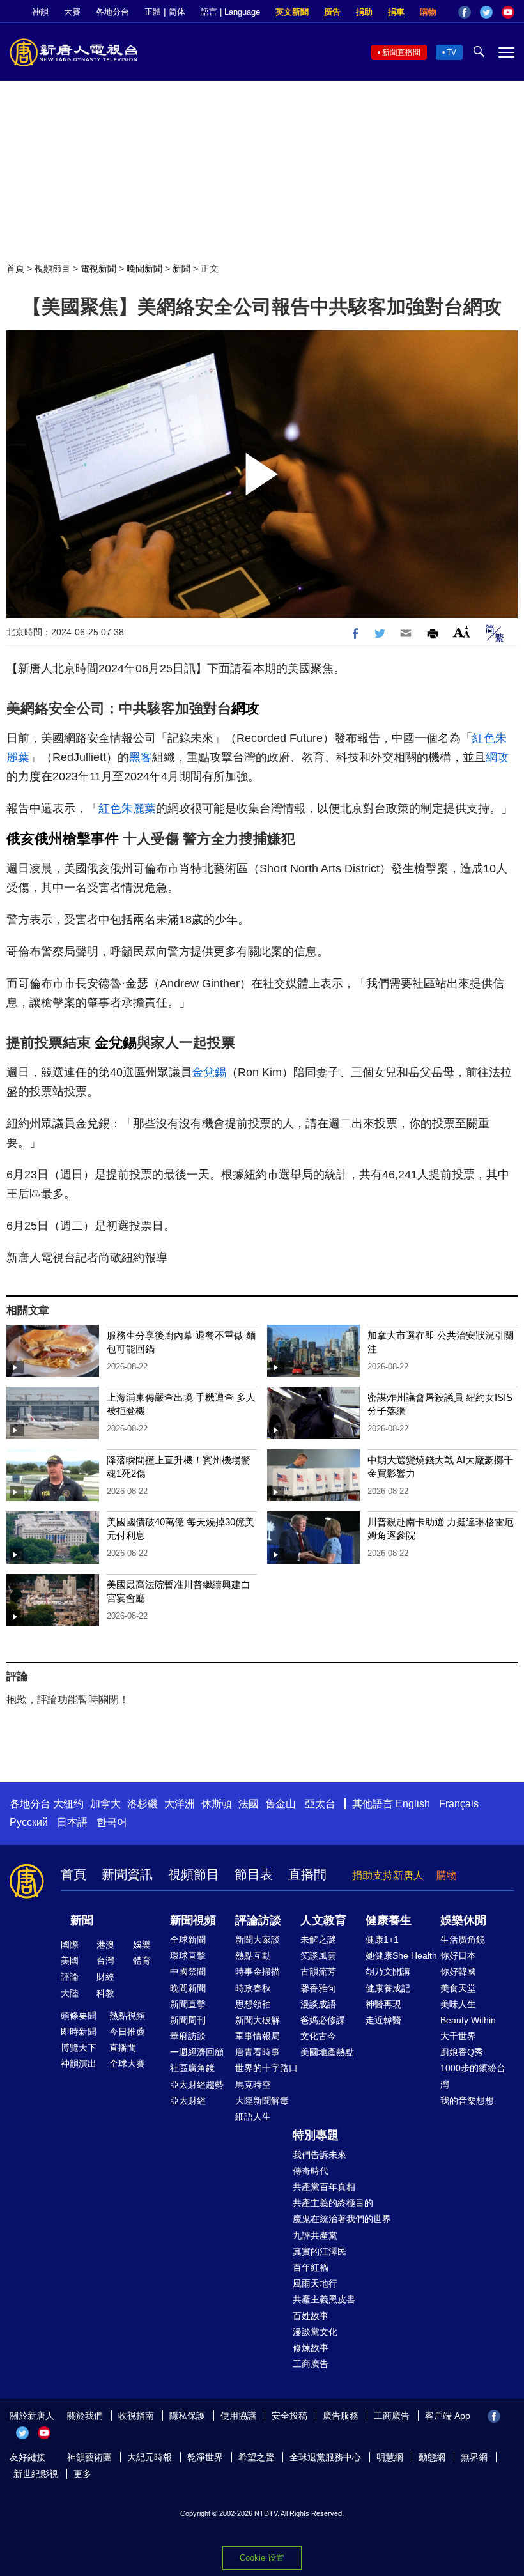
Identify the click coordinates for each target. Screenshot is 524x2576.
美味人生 (458, 2004)
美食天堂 (458, 1988)
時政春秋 (253, 1988)
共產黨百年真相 (324, 2187)
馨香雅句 (318, 1988)
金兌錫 (116, 1043)
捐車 (396, 12)
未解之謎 (318, 1940)
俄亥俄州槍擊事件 (63, 839)
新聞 (181, 268)
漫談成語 (318, 2004)
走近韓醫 (383, 2020)
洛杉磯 (143, 1804)
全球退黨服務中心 (325, 2457)
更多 (82, 2474)
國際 (70, 1945)
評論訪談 (258, 1920)
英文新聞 (292, 12)
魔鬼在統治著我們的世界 (342, 2219)
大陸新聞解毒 (262, 2101)
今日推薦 (127, 2032)
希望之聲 (256, 2457)
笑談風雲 (318, 1955)
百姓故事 (311, 2316)
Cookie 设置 (262, 2558)
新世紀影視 (36, 2474)
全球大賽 (127, 2063)
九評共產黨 (315, 2235)
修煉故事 (311, 2348)
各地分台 (112, 12)
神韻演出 (79, 2063)
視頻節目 (52, 268)
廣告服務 (341, 2416)
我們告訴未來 (320, 2155)
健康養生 (389, 1920)
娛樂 (142, 1945)
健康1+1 (382, 1940)
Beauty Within (468, 2020)
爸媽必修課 (323, 2020)
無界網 (474, 2457)
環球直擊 (188, 1955)
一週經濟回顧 (197, 2052)
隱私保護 (187, 2416)
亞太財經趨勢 (197, 2085)
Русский (29, 1822)
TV (451, 52)
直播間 (307, 1874)
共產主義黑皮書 (324, 2299)
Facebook (465, 12)
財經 (105, 1977)
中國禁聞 (188, 1971)
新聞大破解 (258, 2020)
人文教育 (323, 1920)
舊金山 (281, 1804)
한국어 (112, 1822)
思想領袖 (253, 2004)
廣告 (332, 12)
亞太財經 (188, 2101)
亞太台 (320, 1804)
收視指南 (136, 2416)
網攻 (245, 708)
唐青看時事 (258, 2052)
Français (459, 1804)
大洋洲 (180, 1804)
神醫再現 (383, 2004)
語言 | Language (230, 12)
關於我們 (85, 2416)
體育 (142, 1961)
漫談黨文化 (315, 2332)
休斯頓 (217, 1804)
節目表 (254, 1874)
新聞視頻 (193, 1920)
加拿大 (105, 1804)
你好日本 (458, 1955)
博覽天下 (79, 2048)
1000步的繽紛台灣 (473, 2076)
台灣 (105, 1961)
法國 (249, 1804)
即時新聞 (79, 2032)
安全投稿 (289, 2416)
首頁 (15, 268)
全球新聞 (188, 1940)
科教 (105, 1993)
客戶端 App (448, 2416)
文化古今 (318, 2036)
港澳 (105, 1945)
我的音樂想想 (467, 2101)
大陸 (70, 1993)
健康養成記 (388, 1988)
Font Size (462, 632)
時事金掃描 (258, 1971)
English (413, 1804)
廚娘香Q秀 (462, 2052)
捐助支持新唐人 (388, 1875)
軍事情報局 (258, 2036)
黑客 (141, 757)
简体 (177, 12)
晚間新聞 (144, 268)
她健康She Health (401, 1955)
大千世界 (458, 2036)
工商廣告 (311, 2364)
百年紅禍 (311, 2267)
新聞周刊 (188, 2020)
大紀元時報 (150, 2457)
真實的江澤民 (320, 2251)
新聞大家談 (258, 1940)
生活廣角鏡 (463, 1940)
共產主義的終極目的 (333, 2203)
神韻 (40, 12)
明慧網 (390, 2457)
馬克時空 (253, 2085)
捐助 (364, 12)
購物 (428, 12)
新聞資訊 (127, 1874)
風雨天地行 (315, 2283)
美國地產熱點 (327, 2052)
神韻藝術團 (89, 2457)
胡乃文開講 (388, 1971)
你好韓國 (458, 1971)
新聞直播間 (401, 52)
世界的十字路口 (266, 2068)
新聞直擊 (188, 2004)
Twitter (486, 12)
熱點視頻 (127, 2016)
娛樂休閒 (463, 1920)
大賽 (72, 12)
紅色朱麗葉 (127, 808)
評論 (70, 1977)
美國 (70, 1961)
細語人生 (253, 2117)
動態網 (432, 2457)
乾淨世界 (205, 2457)
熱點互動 (253, 1955)
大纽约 (68, 1804)
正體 (153, 12)
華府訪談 (188, 2036)
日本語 (72, 1822)
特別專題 (316, 2135)
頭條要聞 (79, 2016)
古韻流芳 (318, 1971)
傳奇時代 (311, 2171)
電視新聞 (98, 268)
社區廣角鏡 (192, 2068)
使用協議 (238, 2416)
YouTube (508, 12)
